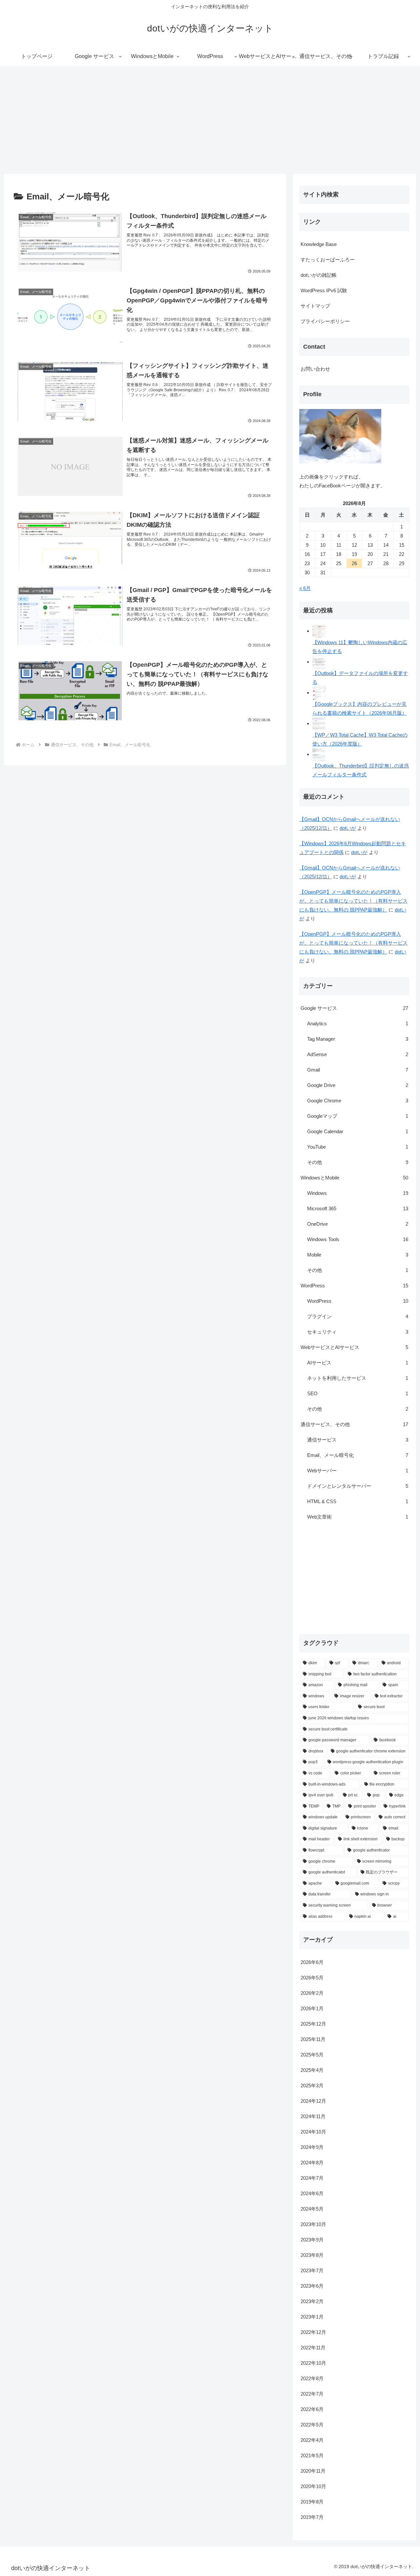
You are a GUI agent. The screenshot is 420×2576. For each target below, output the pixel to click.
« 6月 (305, 588)
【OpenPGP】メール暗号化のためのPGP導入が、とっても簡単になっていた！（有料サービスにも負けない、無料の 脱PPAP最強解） (353, 901)
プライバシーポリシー (325, 321)
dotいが (348, 828)
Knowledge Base (319, 244)
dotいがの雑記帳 (319, 275)
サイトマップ (315, 306)
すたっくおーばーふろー (328, 260)
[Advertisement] (210, 120)
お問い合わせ (315, 369)
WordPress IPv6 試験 (324, 290)
